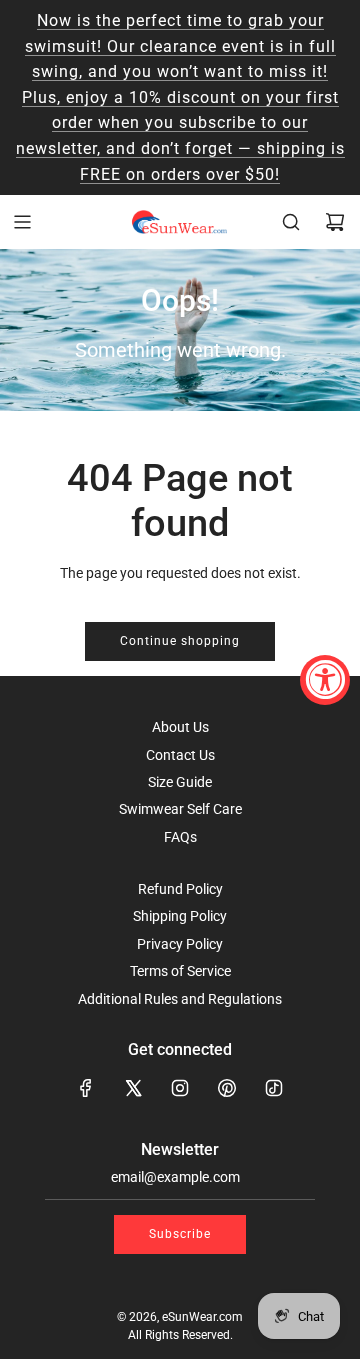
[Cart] (335, 222)
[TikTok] (274, 1088)
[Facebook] (86, 1088)
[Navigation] (22, 222)
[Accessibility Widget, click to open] (325, 680)
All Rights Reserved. (180, 1335)
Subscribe (180, 1234)
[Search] (291, 222)
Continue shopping (180, 641)
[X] (133, 1088)
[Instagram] (180, 1088)
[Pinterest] (227, 1088)
